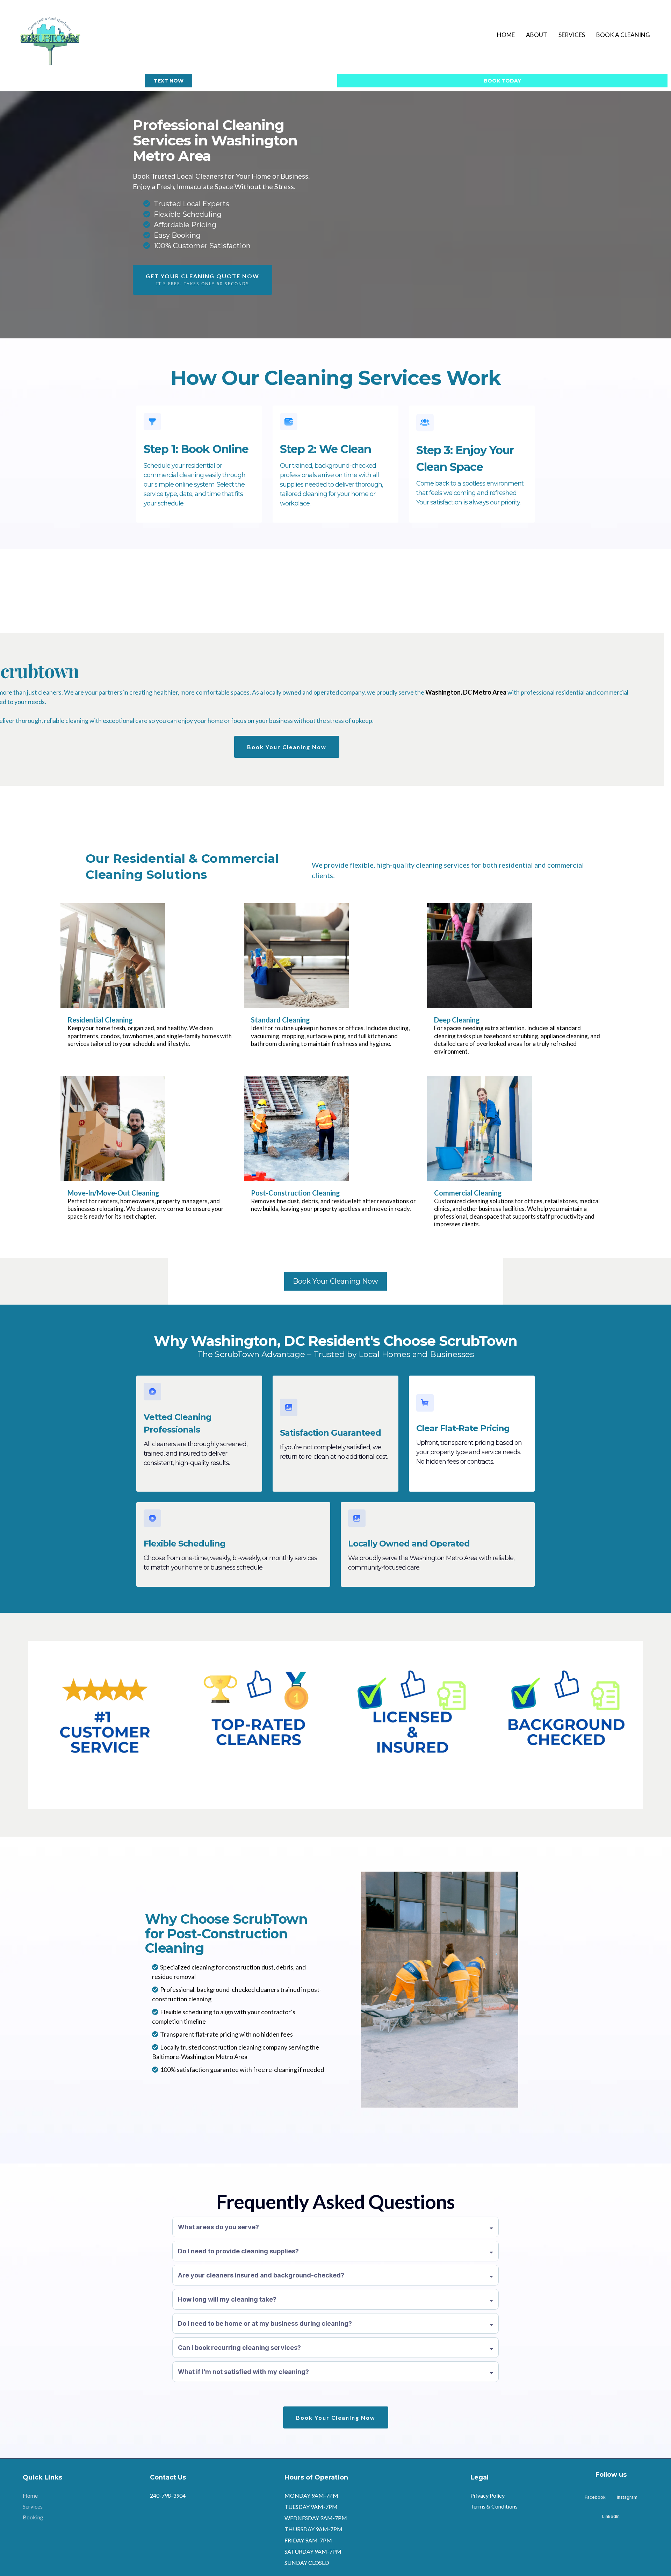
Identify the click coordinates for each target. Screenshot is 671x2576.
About (537, 35)
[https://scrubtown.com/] (50, 35)
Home (506, 35)
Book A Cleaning (623, 35)
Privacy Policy (488, 2495)
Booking (33, 2517)
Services (572, 35)
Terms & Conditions (494, 2506)
